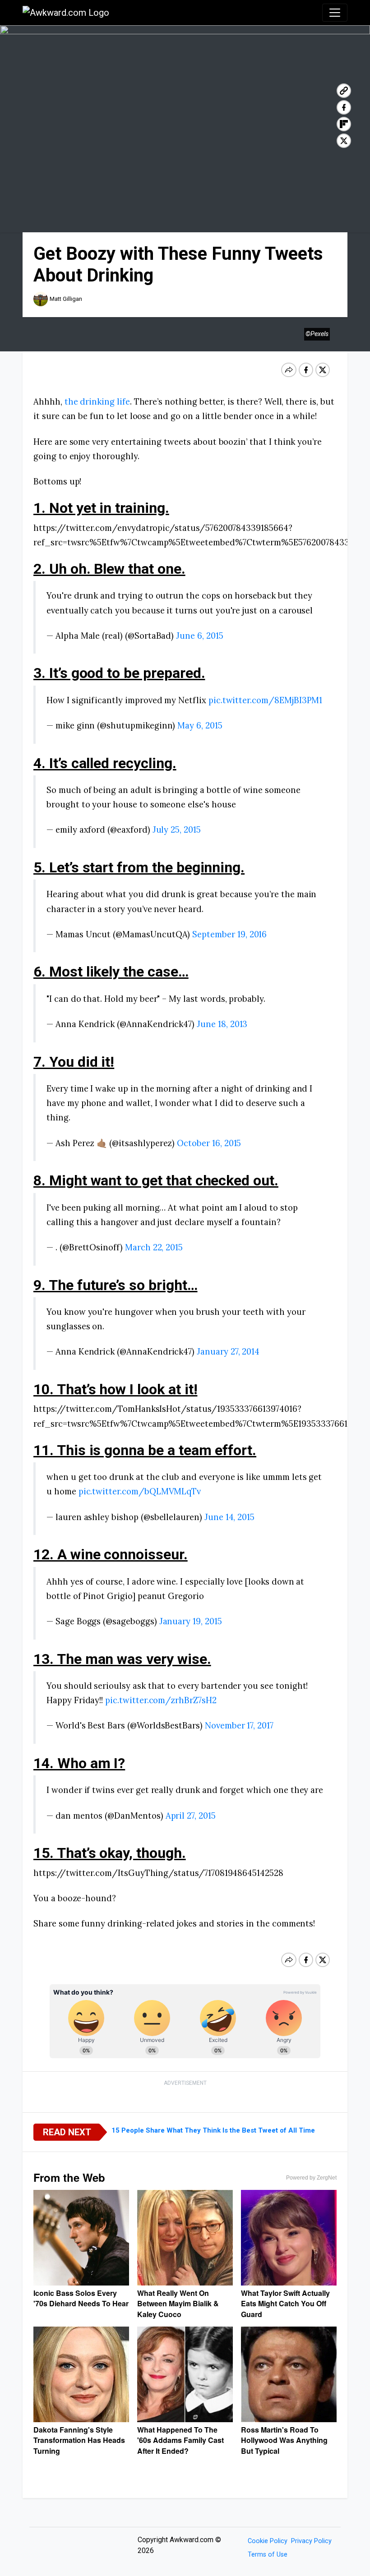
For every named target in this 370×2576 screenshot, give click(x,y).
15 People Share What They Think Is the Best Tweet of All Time (213, 2130)
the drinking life (97, 401)
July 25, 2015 (177, 829)
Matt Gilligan (66, 299)
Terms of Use (268, 2555)
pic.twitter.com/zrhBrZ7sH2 (161, 1700)
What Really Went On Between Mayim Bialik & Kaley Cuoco (178, 2304)
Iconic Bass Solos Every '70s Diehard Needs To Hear (81, 2298)
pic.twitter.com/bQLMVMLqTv (140, 1491)
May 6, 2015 (200, 725)
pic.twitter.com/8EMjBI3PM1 (266, 700)
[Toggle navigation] (335, 13)
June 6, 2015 (199, 636)
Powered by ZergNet (311, 2178)
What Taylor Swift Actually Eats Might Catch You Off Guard (285, 2304)
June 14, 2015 (229, 1517)
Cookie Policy (268, 2541)
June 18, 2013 (222, 1024)
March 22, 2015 (154, 1247)
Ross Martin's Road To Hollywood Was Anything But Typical (284, 2440)
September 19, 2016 (229, 934)
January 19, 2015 (191, 1621)
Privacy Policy (311, 2541)
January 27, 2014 (228, 1351)
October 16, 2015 (209, 1143)
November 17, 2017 (239, 1725)
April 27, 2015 (191, 1816)
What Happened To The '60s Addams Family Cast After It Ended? (180, 2440)
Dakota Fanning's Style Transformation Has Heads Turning (79, 2440)
